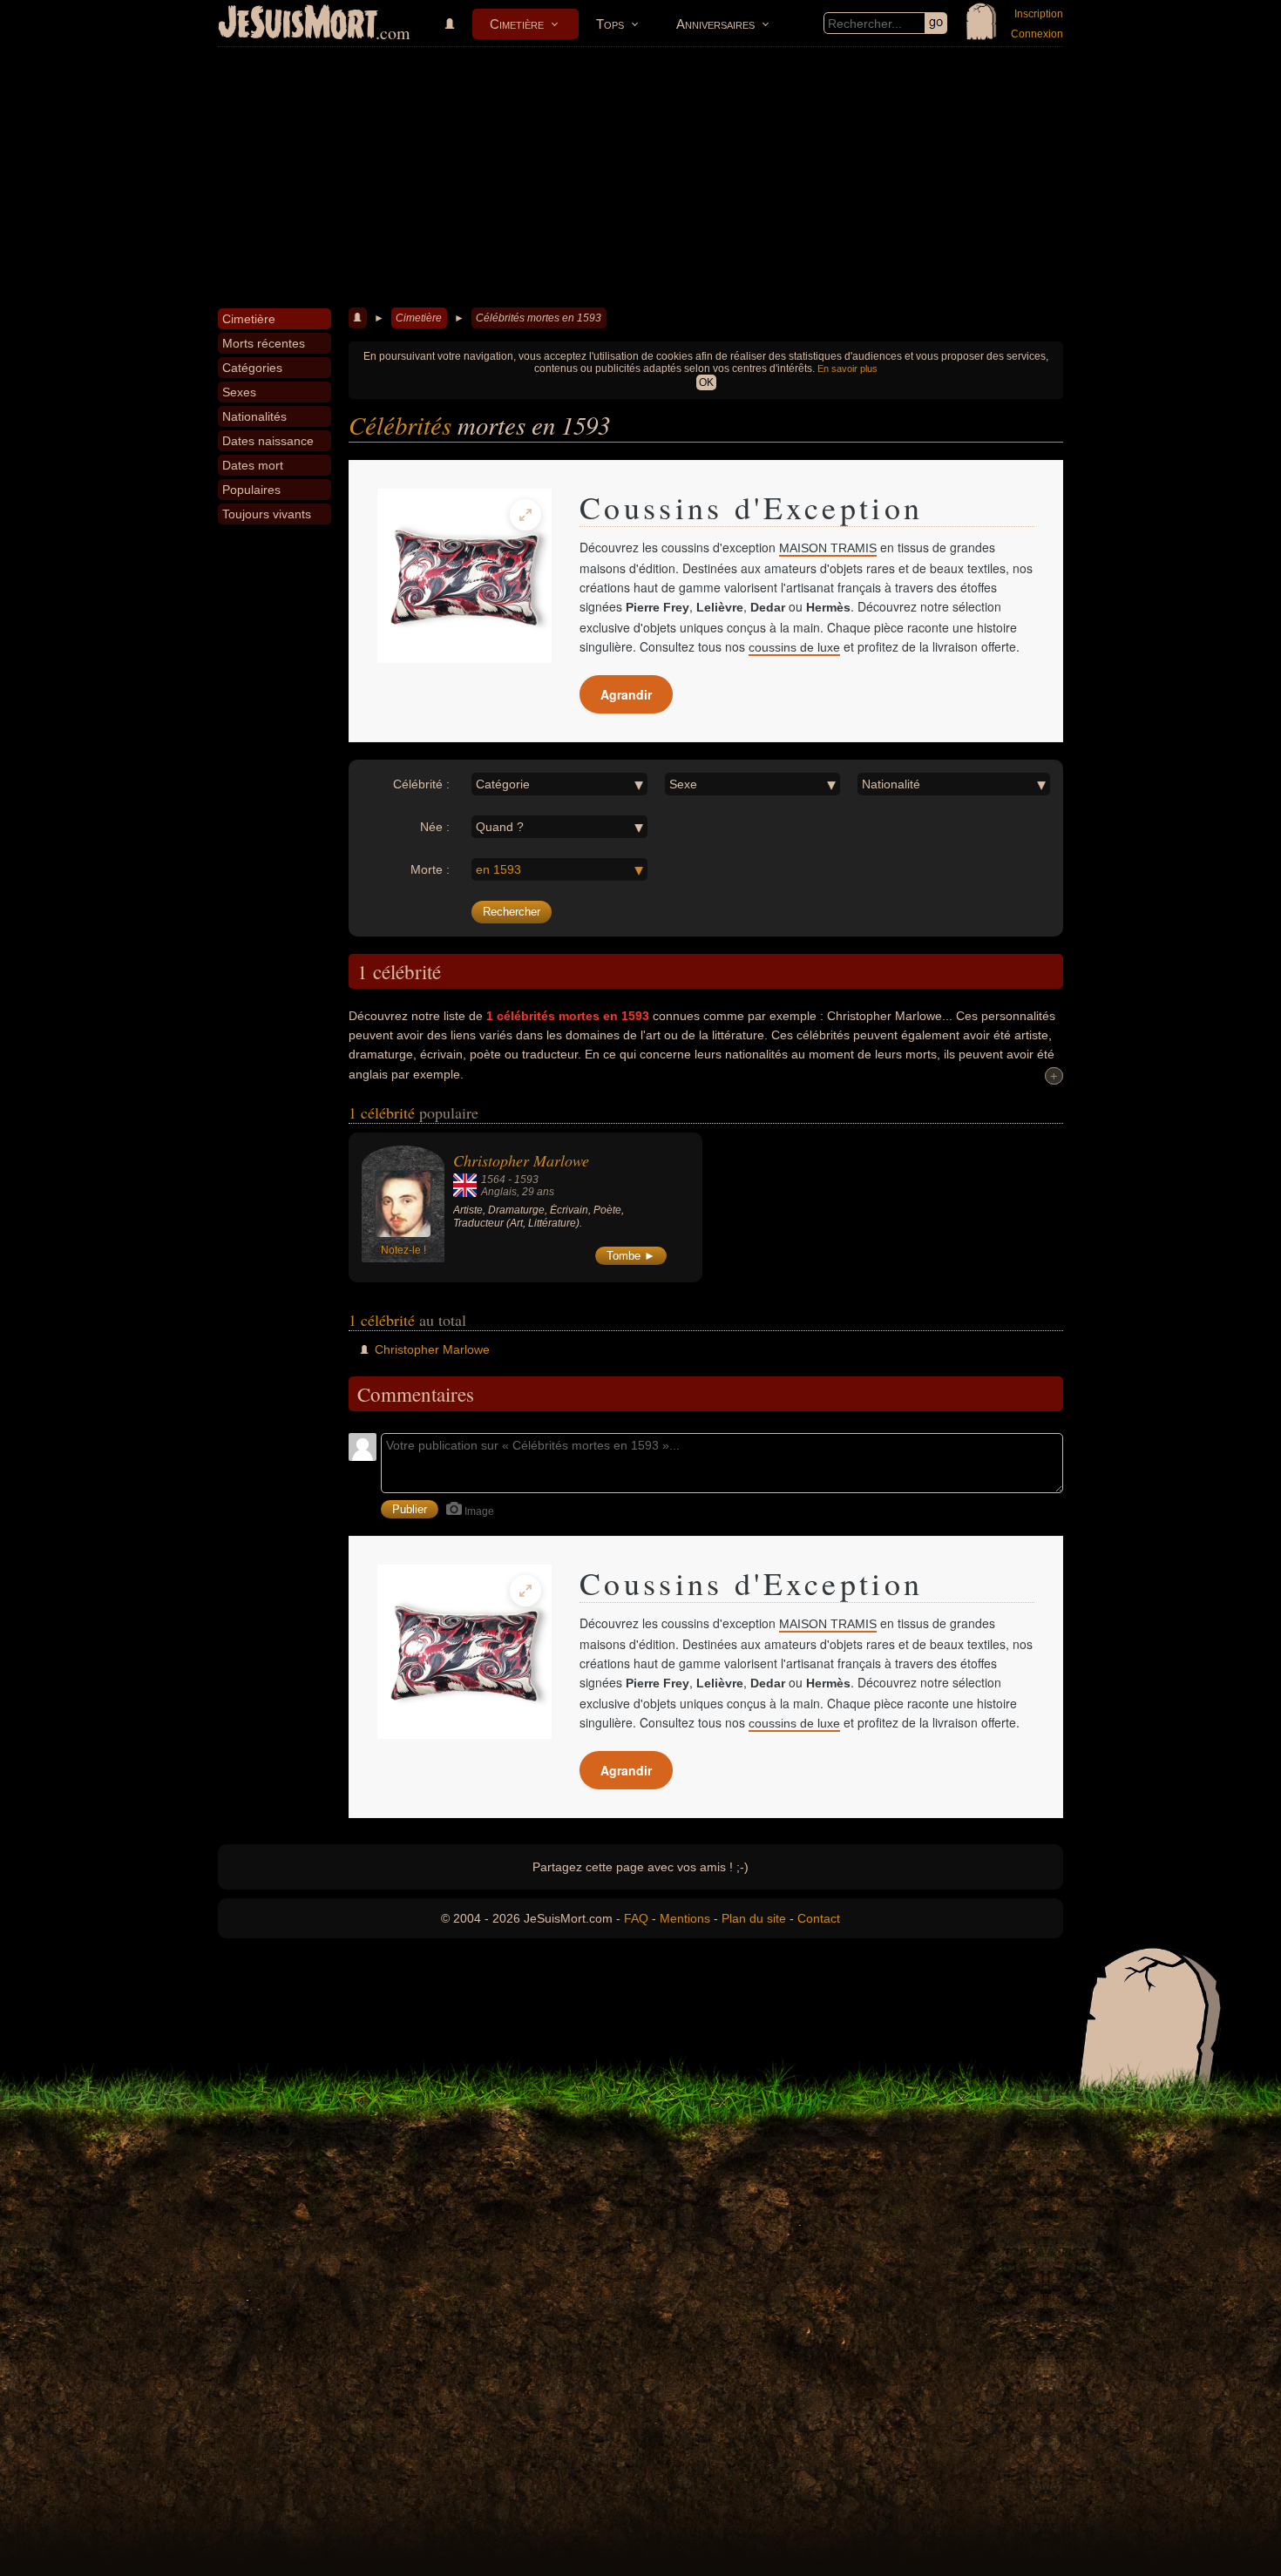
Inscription (1039, 14)
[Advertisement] (640, 178)
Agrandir (626, 694)
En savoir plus (847, 368)
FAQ (636, 1918)
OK (706, 382)
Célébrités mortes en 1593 (539, 318)
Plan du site (754, 1918)
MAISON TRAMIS (828, 548)
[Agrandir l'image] (525, 515)
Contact (819, 1918)
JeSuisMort (298, 24)
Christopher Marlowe (521, 1160)
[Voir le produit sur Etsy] (464, 576)
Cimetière (517, 24)
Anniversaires (715, 24)
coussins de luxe (794, 647)
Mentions (685, 1918)
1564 (493, 1180)
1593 (526, 1180)
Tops (610, 24)
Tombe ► (631, 1256)
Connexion (1037, 34)
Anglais (499, 1192)
